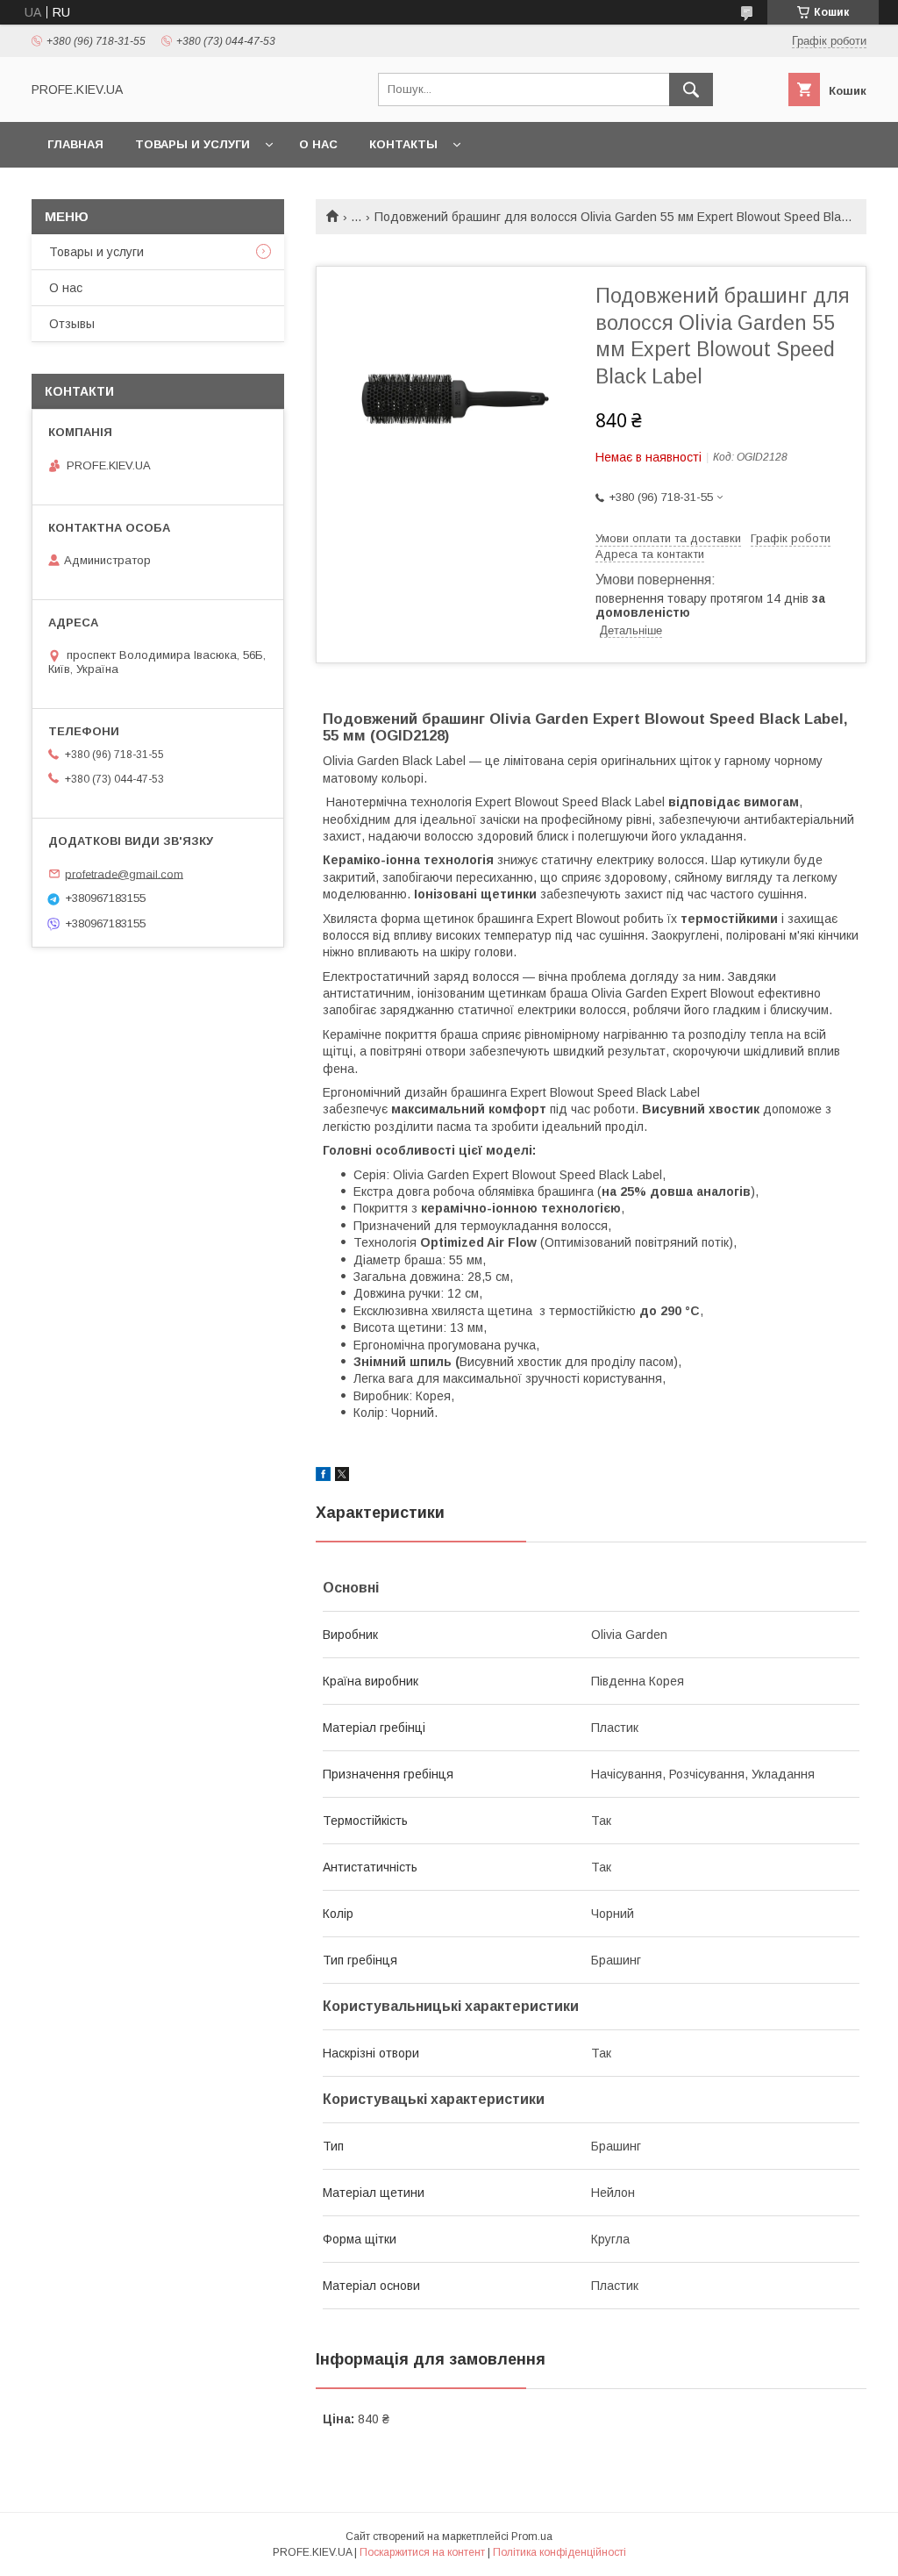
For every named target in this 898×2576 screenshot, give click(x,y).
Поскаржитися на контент (422, 2552)
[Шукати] (691, 89)
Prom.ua (532, 2537)
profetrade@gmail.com (124, 873)
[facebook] (323, 1477)
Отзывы (72, 324)
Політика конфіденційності (559, 2552)
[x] (342, 1477)
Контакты (403, 144)
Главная (75, 144)
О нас (318, 144)
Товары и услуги (192, 144)
